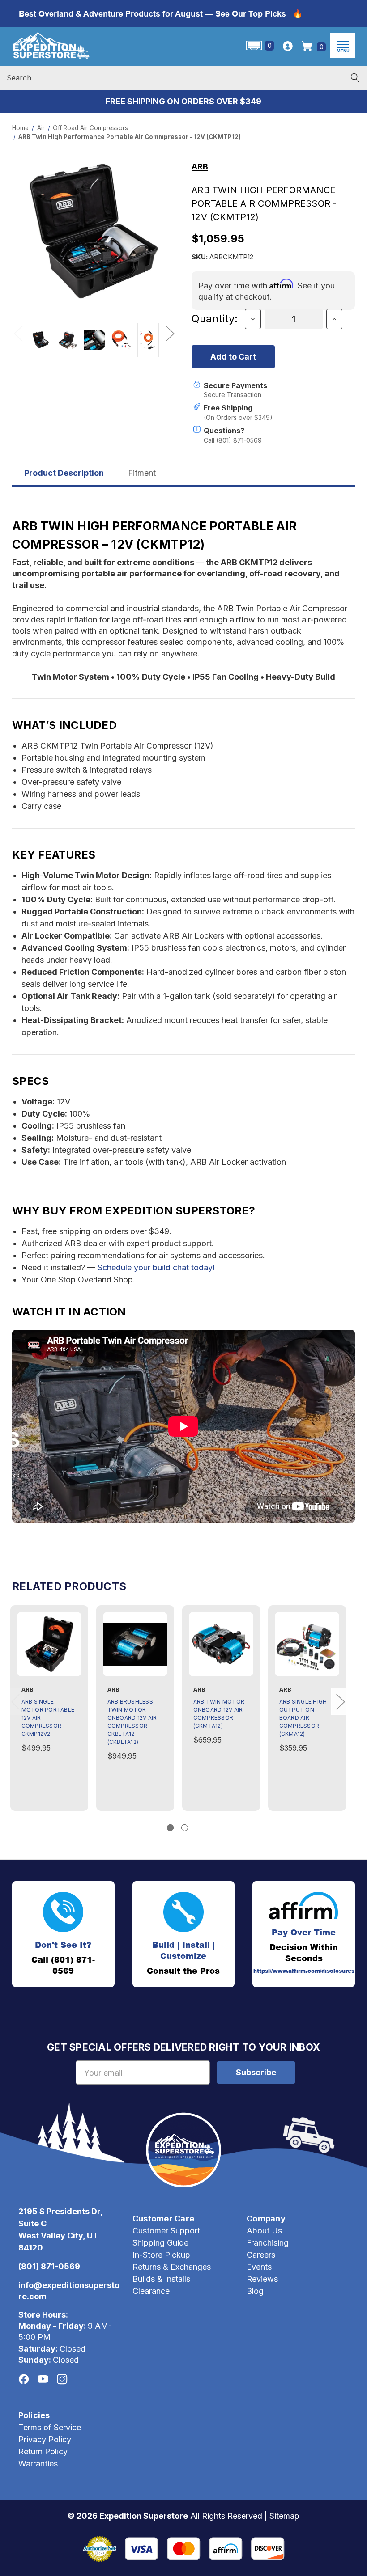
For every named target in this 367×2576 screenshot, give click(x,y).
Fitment (142, 473)
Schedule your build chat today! (156, 1267)
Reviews (262, 2279)
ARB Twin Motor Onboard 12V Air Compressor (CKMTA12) (219, 1714)
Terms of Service (50, 2427)
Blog (255, 2291)
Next (170, 333)
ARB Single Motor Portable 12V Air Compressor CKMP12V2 (48, 1718)
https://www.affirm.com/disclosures (304, 1971)
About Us (264, 2231)
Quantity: (215, 319)
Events (259, 2267)
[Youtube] (43, 2379)
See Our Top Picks (251, 14)
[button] (259, 45)
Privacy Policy (45, 2439)
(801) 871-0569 (49, 2266)
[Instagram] (62, 2379)
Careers (261, 2255)
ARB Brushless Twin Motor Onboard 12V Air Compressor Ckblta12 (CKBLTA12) (132, 1722)
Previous (18, 333)
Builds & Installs (161, 2279)
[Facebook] (24, 2379)
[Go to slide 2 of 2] (185, 1828)
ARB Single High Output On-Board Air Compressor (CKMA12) (303, 1718)
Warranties (38, 2464)
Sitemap (284, 2516)
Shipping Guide (160, 2243)
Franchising (268, 2243)
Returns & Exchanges (172, 2267)
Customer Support (166, 2231)
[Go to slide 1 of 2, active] (170, 1828)
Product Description (64, 473)
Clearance (151, 2291)
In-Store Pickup (161, 2255)
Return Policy (43, 2451)
